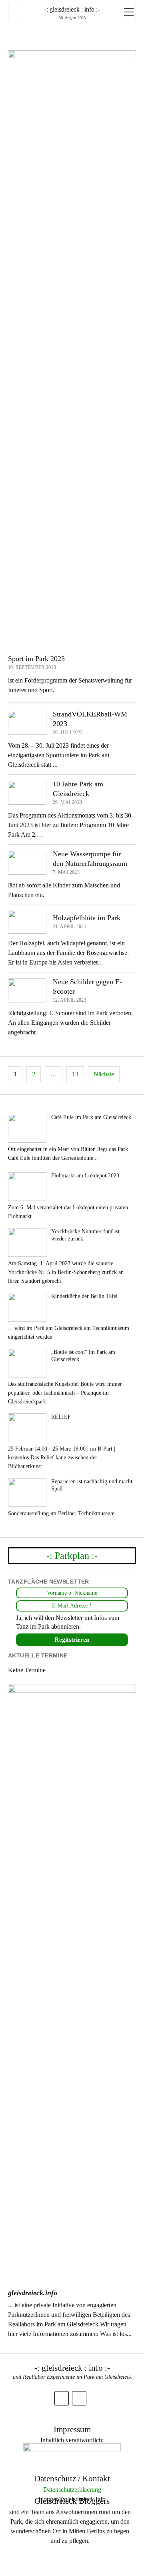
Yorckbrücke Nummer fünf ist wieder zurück (85, 1235)
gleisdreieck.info (33, 2293)
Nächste (104, 1074)
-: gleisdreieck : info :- (72, 9)
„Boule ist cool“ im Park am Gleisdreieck (83, 1356)
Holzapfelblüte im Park (87, 918)
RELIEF (61, 1417)
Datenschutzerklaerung (72, 2490)
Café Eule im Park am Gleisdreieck (91, 1117)
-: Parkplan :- (72, 1556)
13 (75, 1074)
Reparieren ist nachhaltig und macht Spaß (92, 1485)
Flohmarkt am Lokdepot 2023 (85, 1176)
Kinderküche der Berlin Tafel (84, 1296)
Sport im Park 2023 (36, 659)
